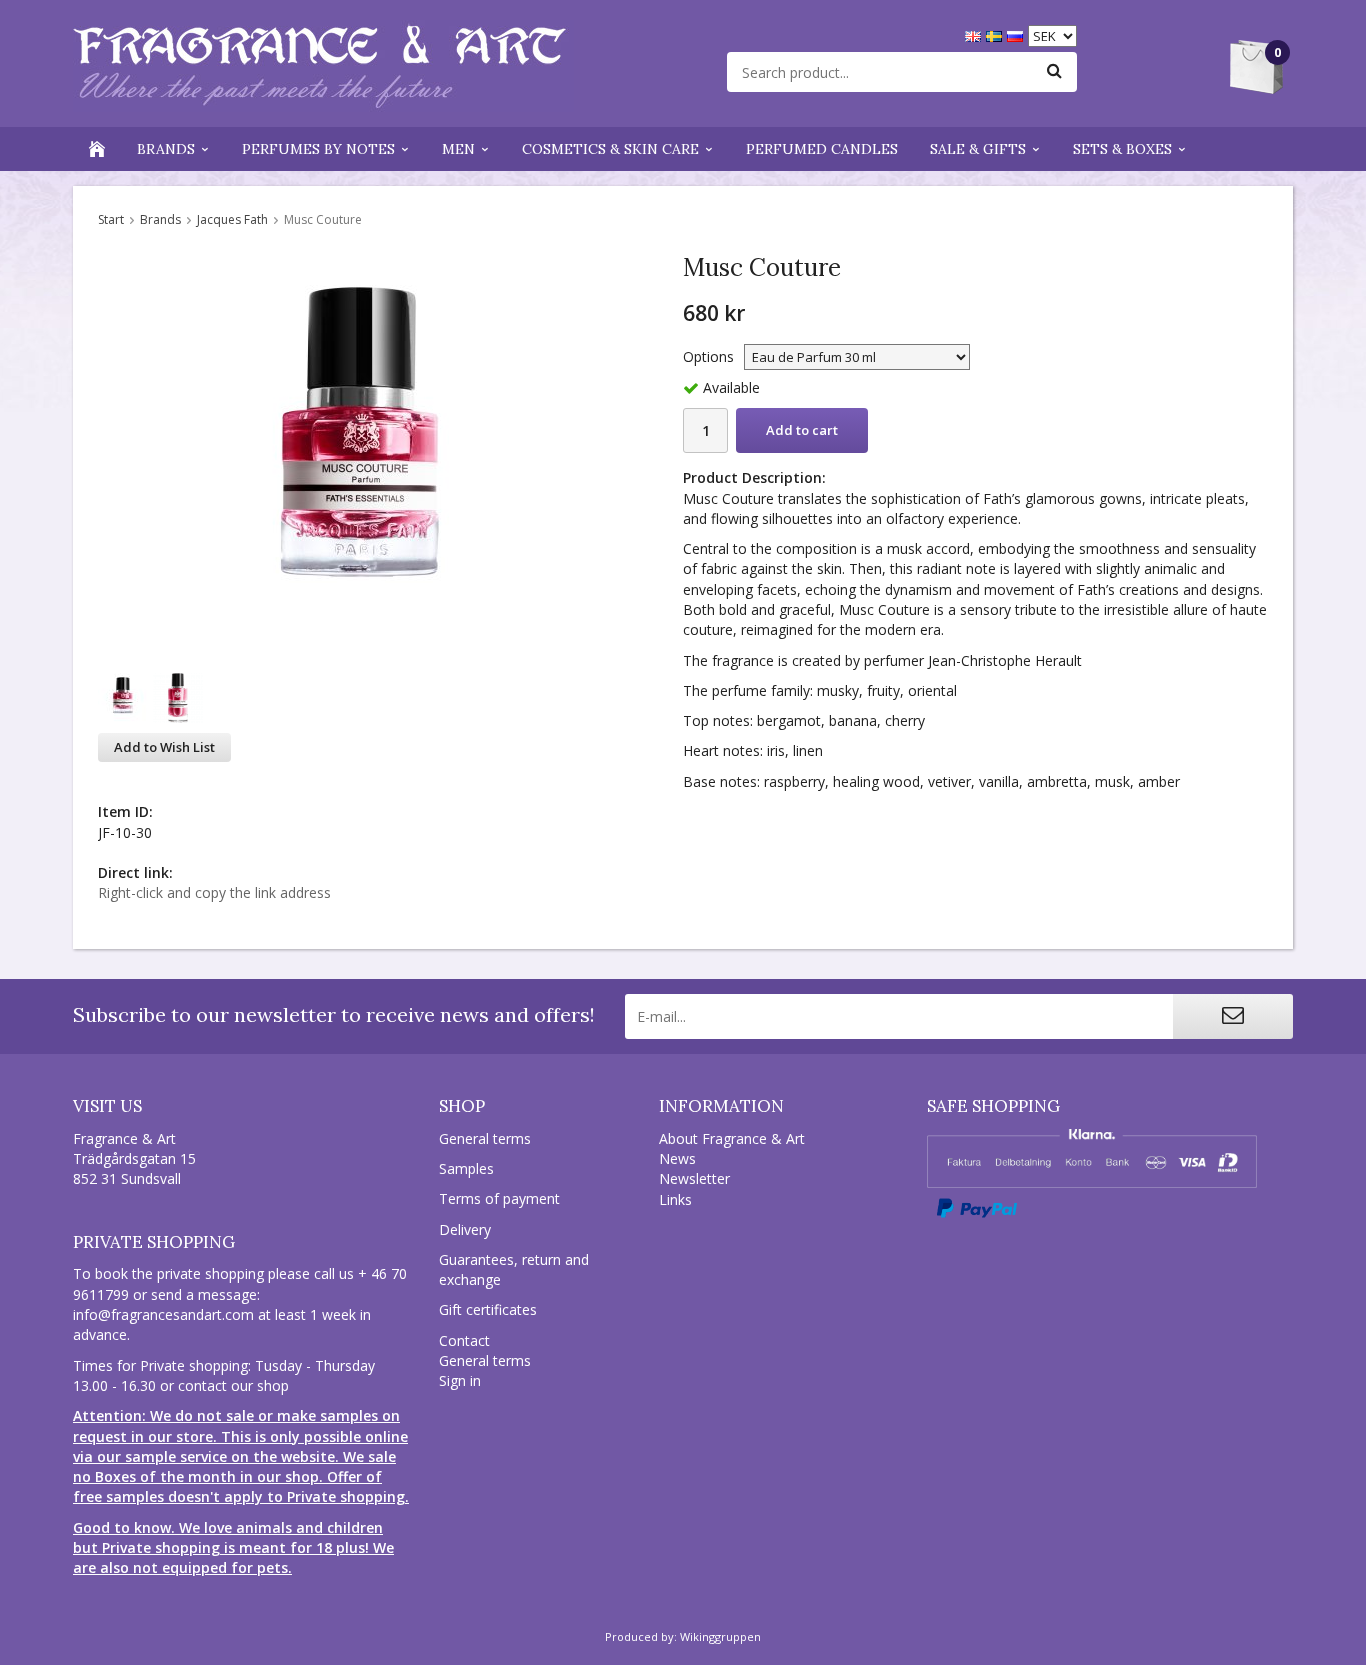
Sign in (460, 1380)
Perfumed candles (822, 149)
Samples (466, 1168)
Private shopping (154, 1242)
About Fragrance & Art (732, 1138)
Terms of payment (499, 1198)
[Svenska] (996, 34)
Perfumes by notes (318, 149)
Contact (464, 1340)
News (677, 1158)
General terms (485, 1138)
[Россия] (1017, 34)
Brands (166, 149)
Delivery (465, 1229)
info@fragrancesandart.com (163, 1314)
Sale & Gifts (978, 149)
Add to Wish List (164, 747)
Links (675, 1199)
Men (458, 149)
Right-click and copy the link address (214, 892)
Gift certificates (488, 1309)
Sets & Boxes (1122, 149)
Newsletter (694, 1178)
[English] (975, 34)
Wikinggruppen (720, 1636)
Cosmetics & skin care (610, 149)
